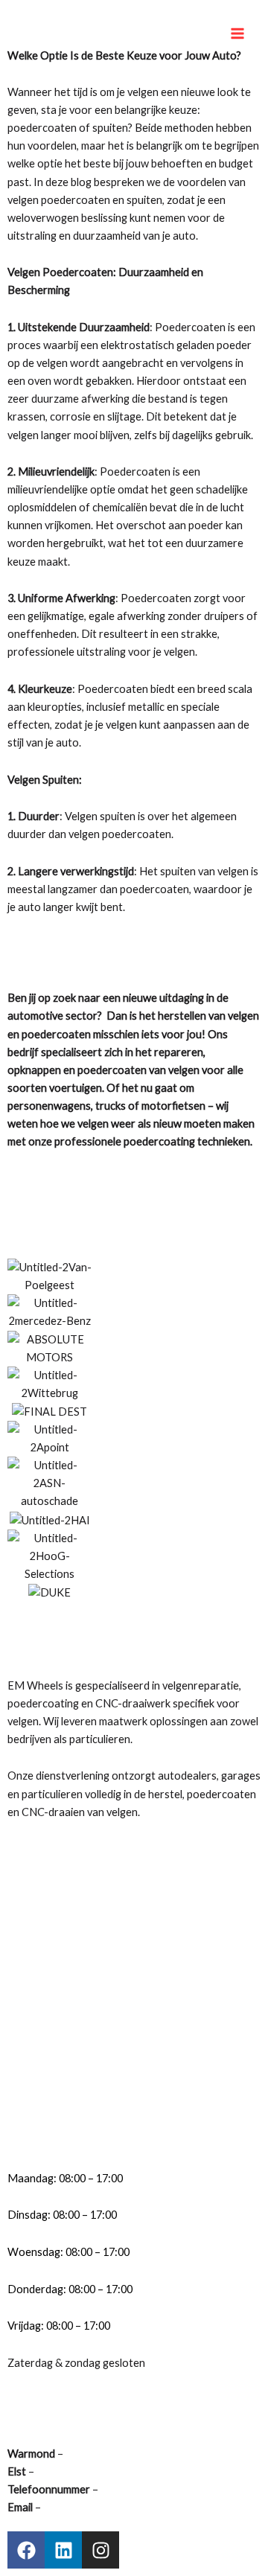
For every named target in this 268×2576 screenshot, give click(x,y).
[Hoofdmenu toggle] (237, 33)
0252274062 (128, 2489)
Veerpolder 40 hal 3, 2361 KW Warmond (160, 2454)
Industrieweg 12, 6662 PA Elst (107, 2471)
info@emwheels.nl (86, 2507)
